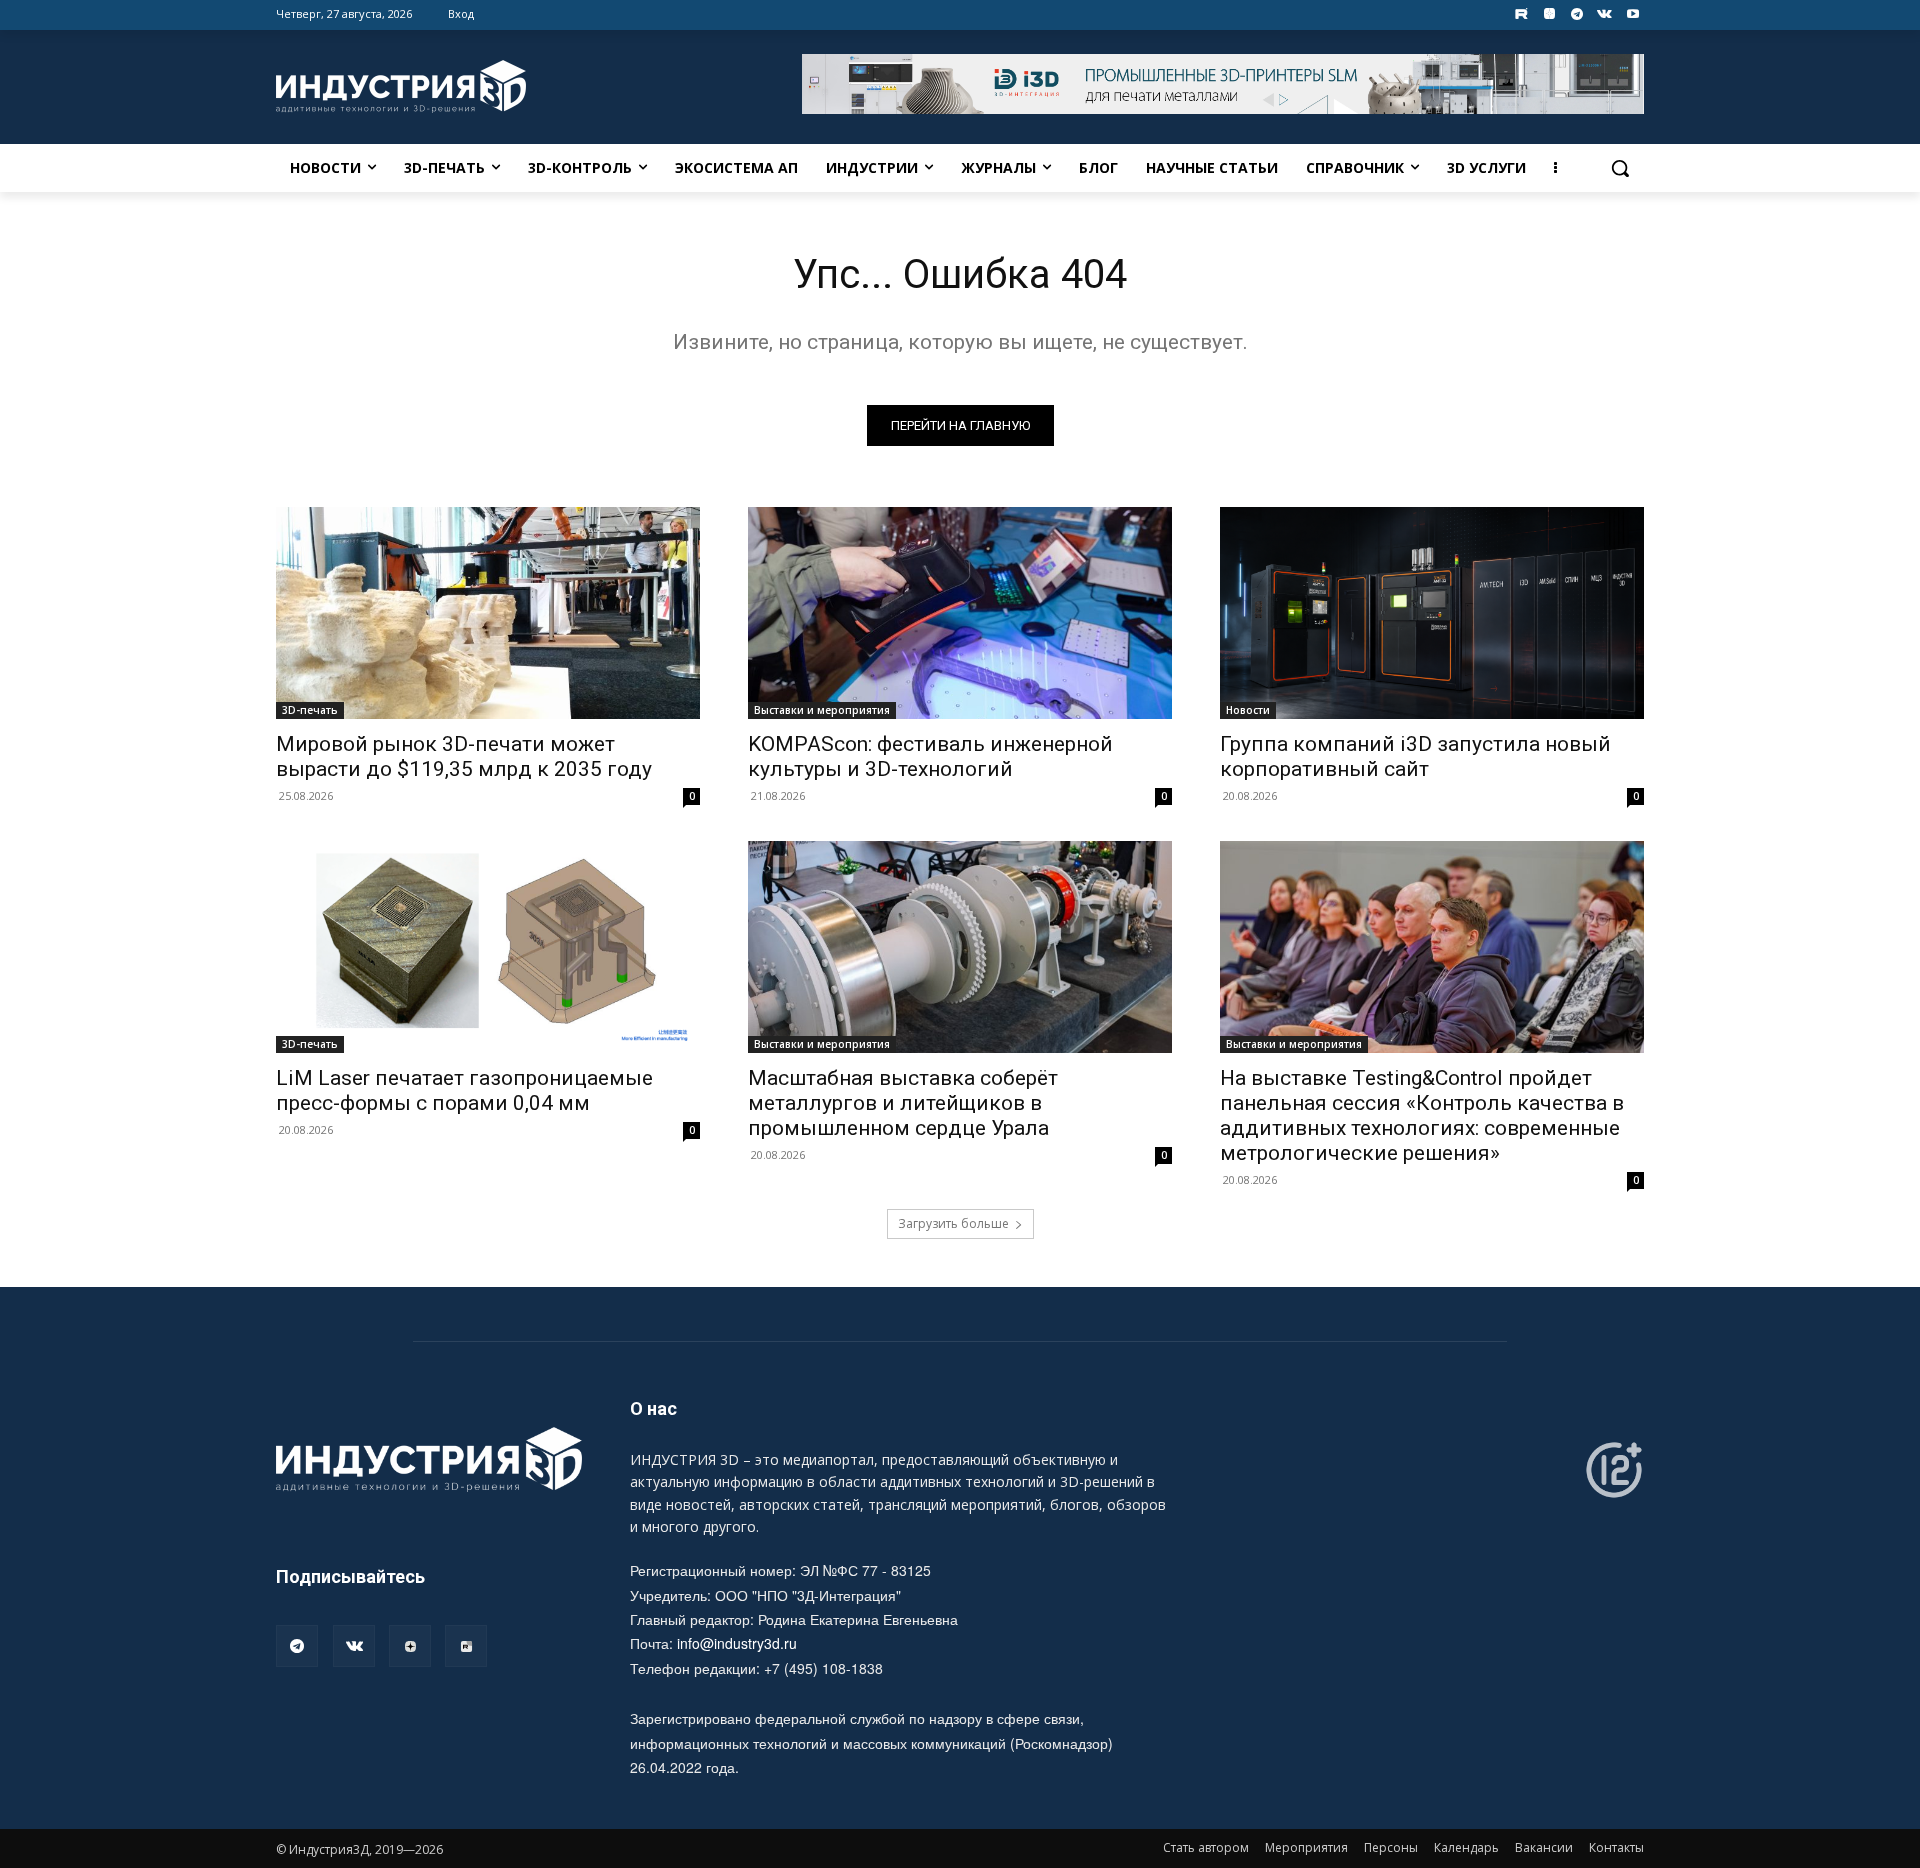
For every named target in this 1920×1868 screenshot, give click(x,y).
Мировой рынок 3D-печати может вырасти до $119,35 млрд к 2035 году (464, 756)
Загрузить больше (953, 1223)
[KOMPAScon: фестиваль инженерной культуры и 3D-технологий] (960, 613)
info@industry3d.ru (737, 1643)
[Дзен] (410, 1646)
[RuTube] (466, 1646)
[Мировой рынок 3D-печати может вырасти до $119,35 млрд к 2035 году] (488, 613)
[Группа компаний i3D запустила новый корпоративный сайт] (1432, 613)
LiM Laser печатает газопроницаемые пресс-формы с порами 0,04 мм (464, 1090)
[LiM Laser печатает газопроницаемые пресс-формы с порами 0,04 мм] (488, 947)
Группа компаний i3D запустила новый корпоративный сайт (1415, 756)
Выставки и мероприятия (822, 710)
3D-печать (310, 710)
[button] (1620, 168)
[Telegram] (1577, 14)
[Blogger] (1549, 14)
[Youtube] (1632, 14)
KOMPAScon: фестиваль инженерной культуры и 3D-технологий (930, 756)
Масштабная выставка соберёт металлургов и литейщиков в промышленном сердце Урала (903, 1103)
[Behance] (1521, 14)
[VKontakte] (1604, 14)
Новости (1248, 710)
